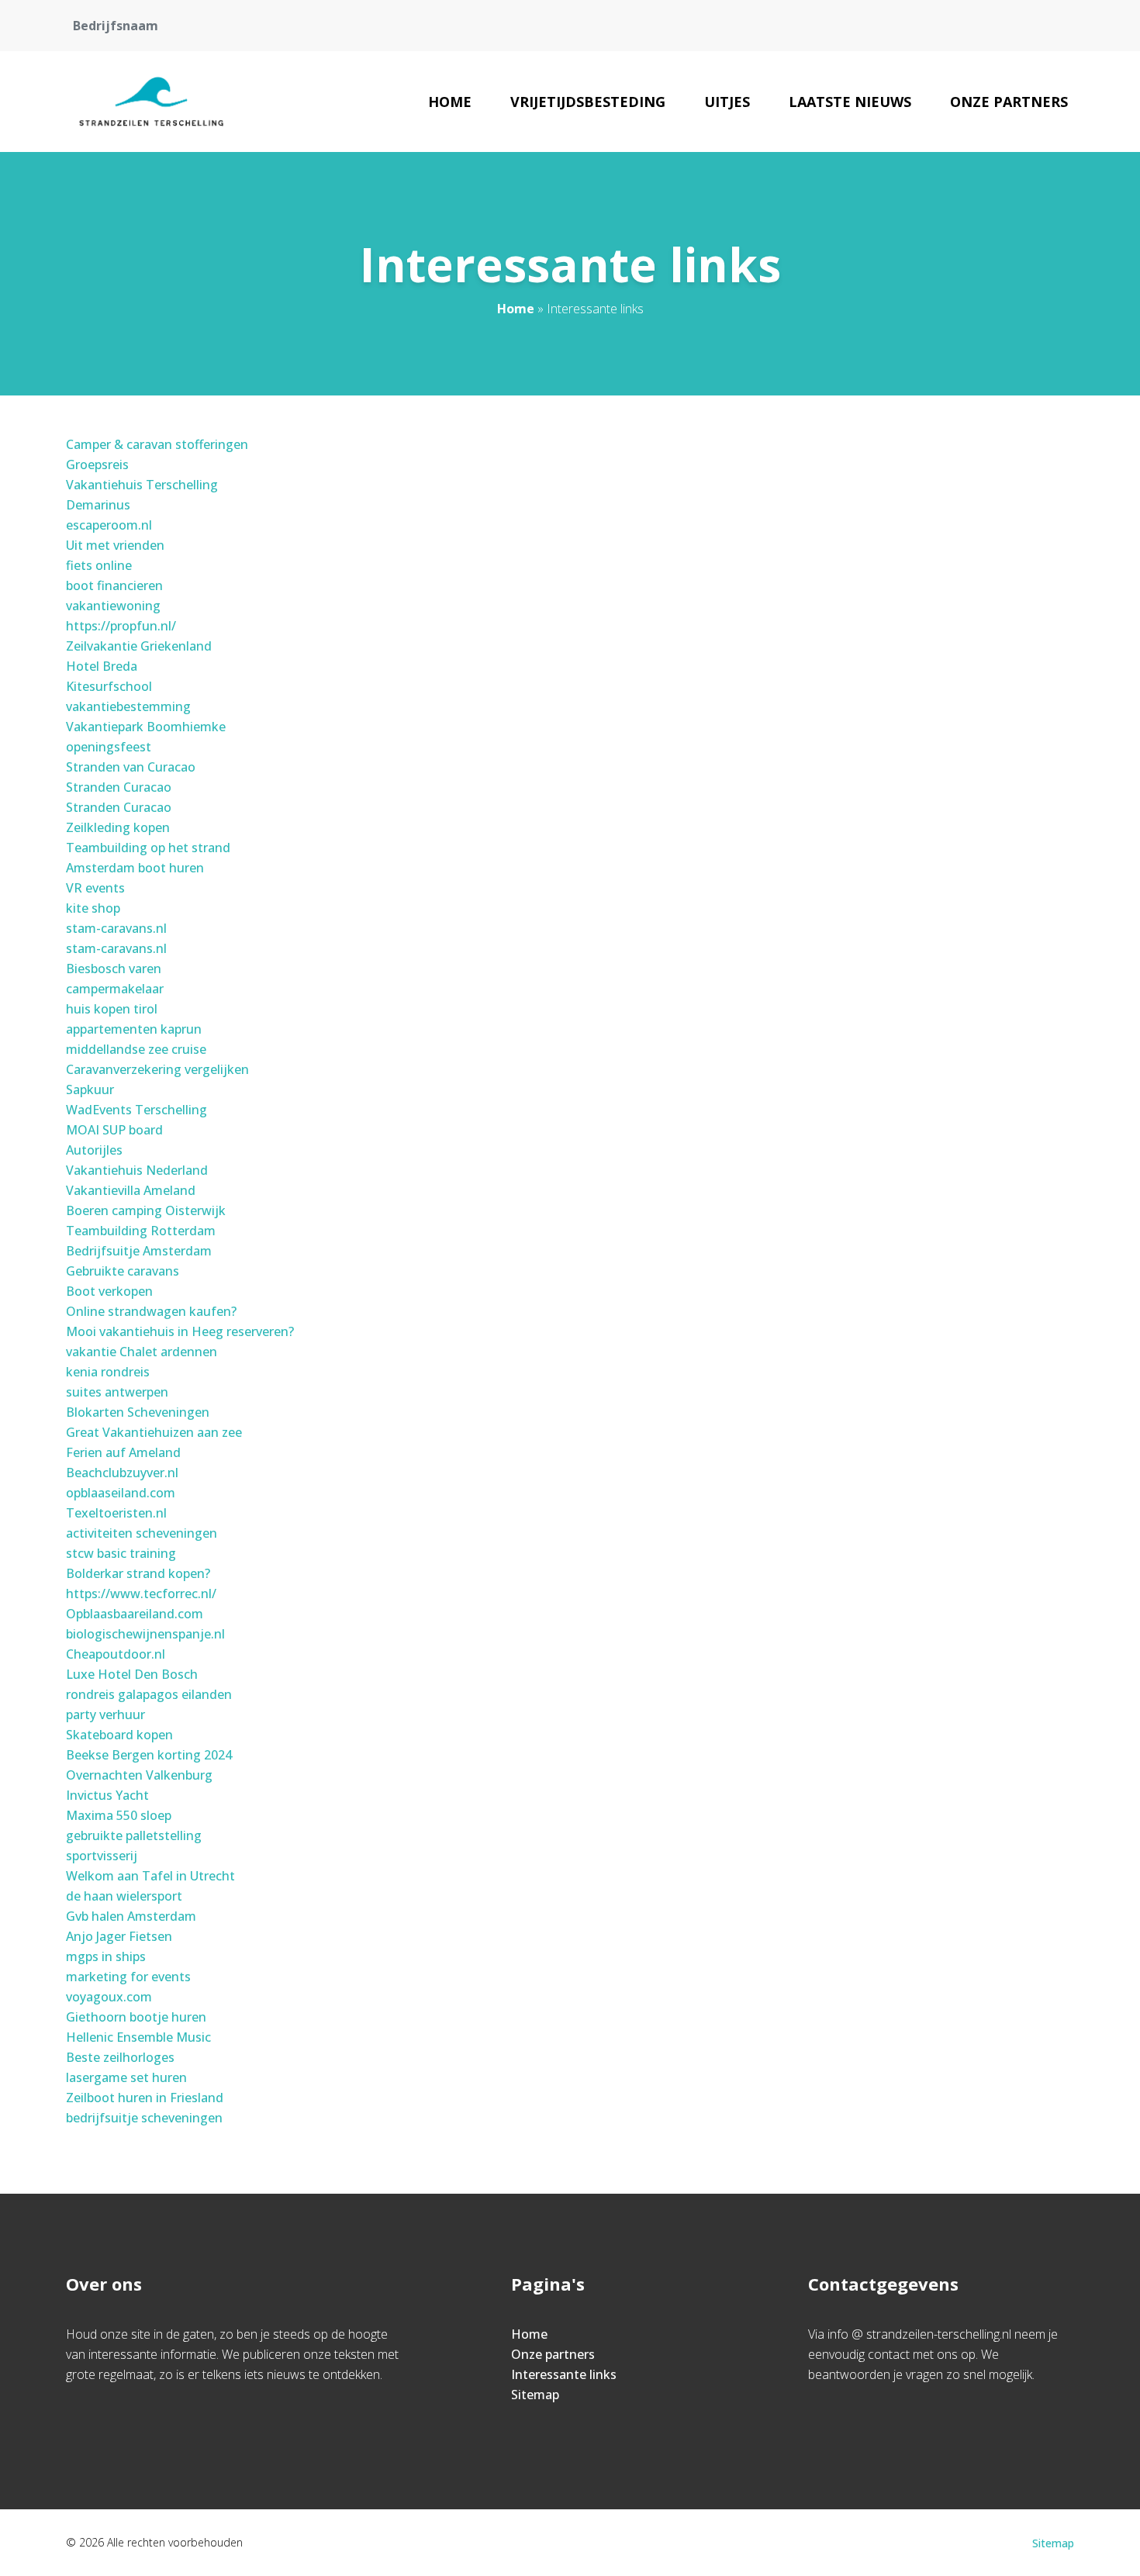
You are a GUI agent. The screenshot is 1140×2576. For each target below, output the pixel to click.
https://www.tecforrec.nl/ (141, 1594)
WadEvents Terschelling (136, 1110)
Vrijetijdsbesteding (588, 102)
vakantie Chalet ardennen (142, 1352)
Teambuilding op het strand (148, 848)
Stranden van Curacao (131, 767)
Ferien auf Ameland (123, 1452)
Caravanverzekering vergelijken (157, 1069)
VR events (95, 888)
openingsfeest (109, 747)
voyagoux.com (109, 1997)
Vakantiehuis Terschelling (142, 485)
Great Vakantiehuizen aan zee (154, 1432)
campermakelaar (115, 989)
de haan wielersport (124, 1896)
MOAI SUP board (114, 1130)
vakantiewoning (113, 606)
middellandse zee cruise (136, 1049)
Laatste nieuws (850, 102)
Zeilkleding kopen (118, 827)
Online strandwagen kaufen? (151, 1311)
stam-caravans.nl (116, 928)
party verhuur (105, 1714)
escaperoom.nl (109, 525)
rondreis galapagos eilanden (149, 1694)
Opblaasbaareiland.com (135, 1614)
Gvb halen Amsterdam (131, 1916)
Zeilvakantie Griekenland (139, 646)
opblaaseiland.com (121, 1493)
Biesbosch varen (114, 969)
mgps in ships (106, 1956)
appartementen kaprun (134, 1029)
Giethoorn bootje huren (136, 2017)
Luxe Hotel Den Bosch (132, 1674)
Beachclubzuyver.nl (122, 1473)
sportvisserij (102, 1856)
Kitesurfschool (109, 686)
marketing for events (128, 1977)
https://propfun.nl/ (121, 626)
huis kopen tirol (112, 1009)
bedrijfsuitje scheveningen (144, 2118)
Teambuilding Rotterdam (141, 1231)
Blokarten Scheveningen (138, 1412)
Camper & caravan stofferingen (157, 444)
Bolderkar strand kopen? (138, 1573)
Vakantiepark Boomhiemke (146, 727)
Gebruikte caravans (123, 1271)
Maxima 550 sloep (119, 1815)
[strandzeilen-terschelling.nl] (152, 102)
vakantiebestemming (128, 706)
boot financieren (114, 585)
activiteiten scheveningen (142, 1533)
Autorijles (94, 1150)
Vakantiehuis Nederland (137, 1170)
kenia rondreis (108, 1372)
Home (450, 102)
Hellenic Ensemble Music (138, 2037)
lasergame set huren (126, 2077)
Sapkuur (90, 1089)
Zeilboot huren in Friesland (145, 2098)
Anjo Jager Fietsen (119, 1936)
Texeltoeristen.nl (116, 1513)
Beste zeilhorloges (120, 2057)
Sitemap (535, 2395)
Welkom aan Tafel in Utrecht (150, 1876)
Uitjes (727, 102)
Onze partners (1009, 102)
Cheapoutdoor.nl (116, 1654)
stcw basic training (121, 1553)
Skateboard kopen (119, 1735)
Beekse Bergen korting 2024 (149, 1755)
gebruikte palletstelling (134, 1835)
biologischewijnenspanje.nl (145, 1634)
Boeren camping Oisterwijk (146, 1210)
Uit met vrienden (115, 545)
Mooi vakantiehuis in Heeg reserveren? (180, 1331)
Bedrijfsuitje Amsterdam (139, 1251)
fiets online (99, 565)
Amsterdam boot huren (135, 868)
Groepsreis (97, 464)
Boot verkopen (109, 1291)
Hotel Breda (102, 666)
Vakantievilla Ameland (131, 1190)
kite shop (93, 908)
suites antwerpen (117, 1392)
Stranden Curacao (119, 787)
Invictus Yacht (107, 1795)
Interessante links (564, 2374)
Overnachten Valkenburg (139, 1775)
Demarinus (98, 505)
